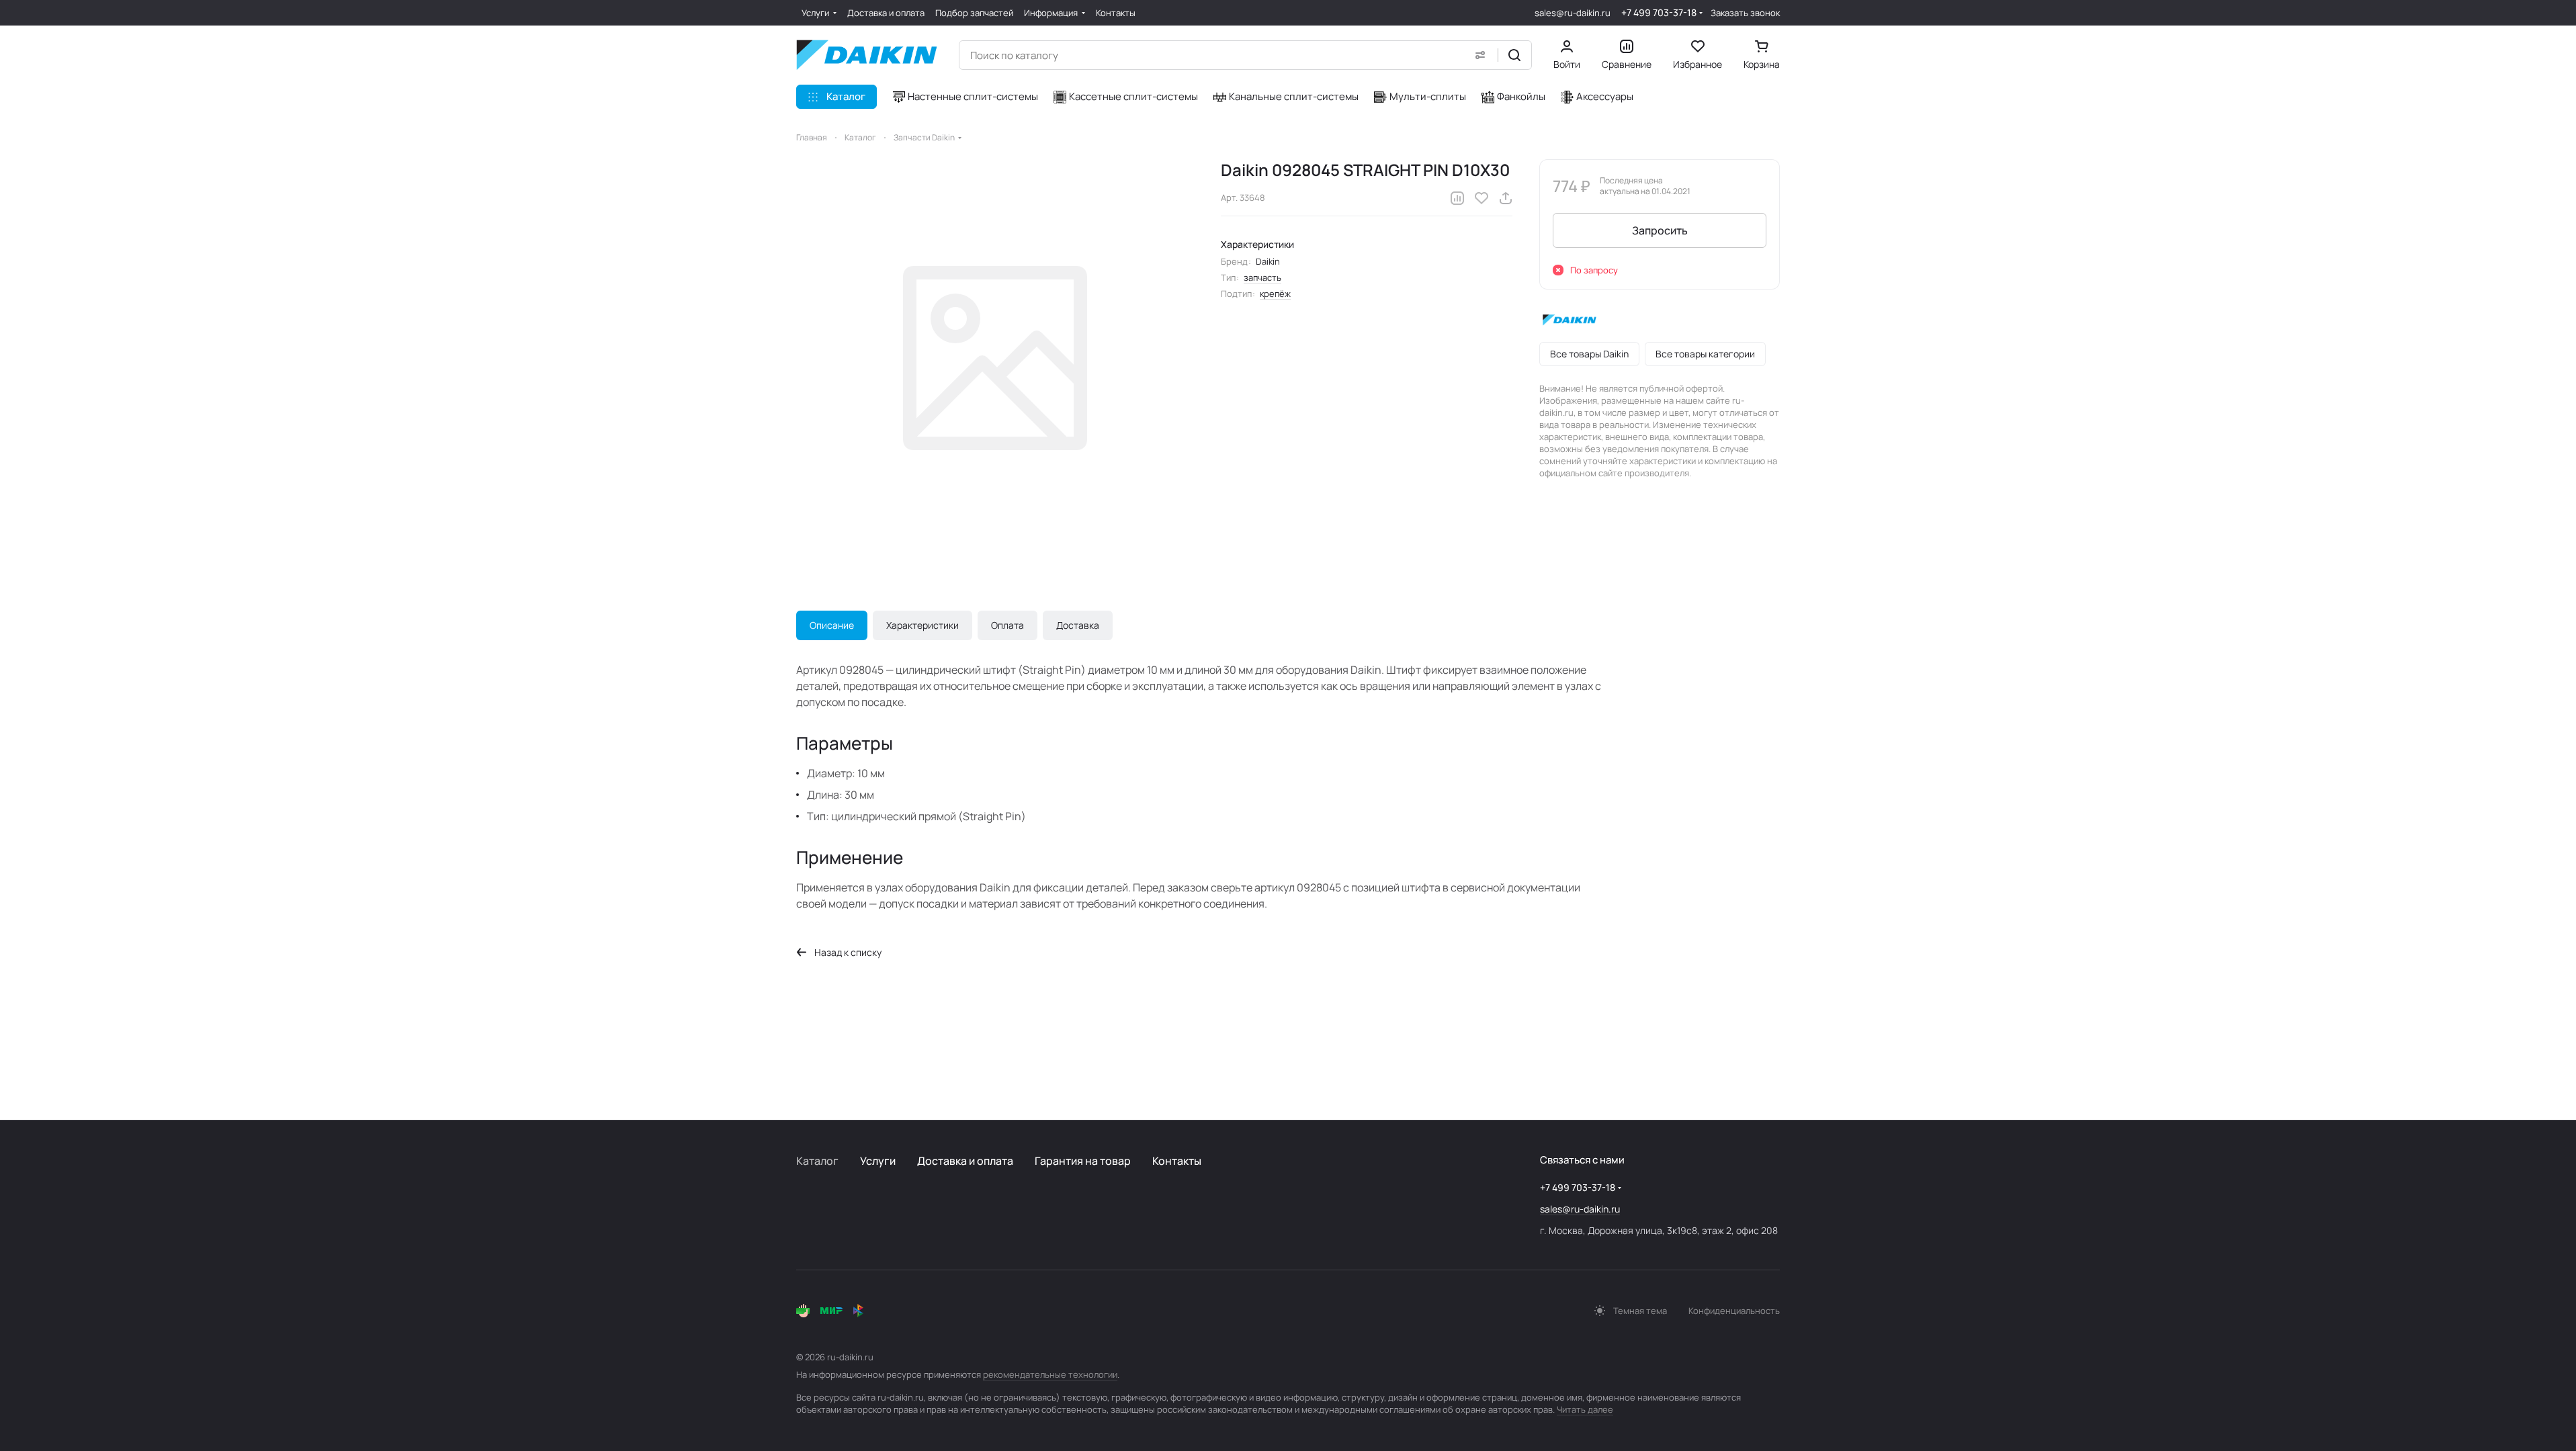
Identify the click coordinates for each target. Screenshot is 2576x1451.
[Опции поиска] (1480, 55)
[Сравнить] (1457, 198)
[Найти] (1514, 55)
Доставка (1078, 625)
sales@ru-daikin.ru (1573, 13)
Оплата (1007, 625)
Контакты (1177, 1161)
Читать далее (1585, 1409)
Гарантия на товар (1083, 1161)
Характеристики (922, 625)
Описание (832, 625)
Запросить (1660, 230)
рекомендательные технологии (1050, 1374)
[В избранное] (1482, 198)
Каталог (817, 1161)
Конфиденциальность (1734, 1311)
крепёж (1275, 294)
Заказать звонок (1745, 13)
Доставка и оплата (965, 1161)
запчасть (1262, 277)
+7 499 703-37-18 (1659, 12)
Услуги (878, 1161)
